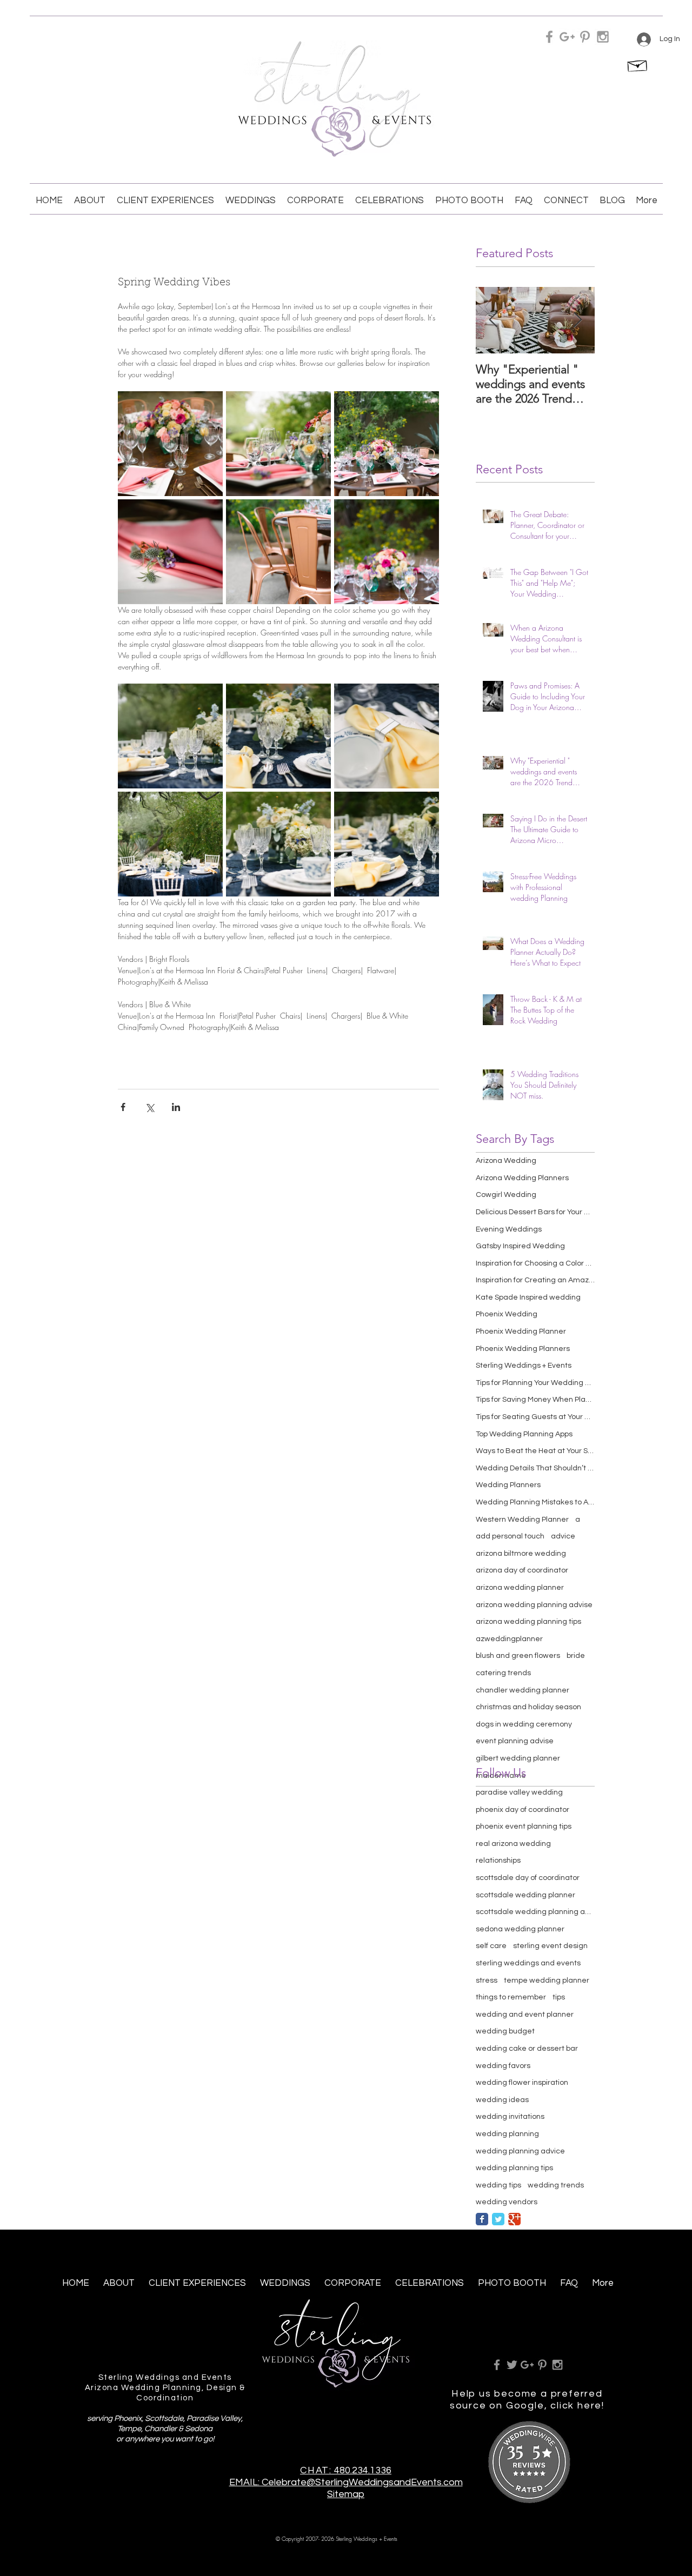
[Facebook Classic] (482, 2219)
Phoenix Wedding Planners (523, 1349)
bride (576, 1656)
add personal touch (510, 1536)
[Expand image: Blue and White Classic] (170, 736)
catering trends (503, 1673)
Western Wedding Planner (522, 1520)
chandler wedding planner (523, 1690)
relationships (498, 1861)
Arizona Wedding (506, 1161)
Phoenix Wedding (507, 1314)
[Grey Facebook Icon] (549, 37)
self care (491, 1946)
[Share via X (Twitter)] (149, 1107)
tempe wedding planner (547, 1980)
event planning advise (515, 1741)
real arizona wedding (513, 1844)
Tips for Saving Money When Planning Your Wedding (535, 1400)
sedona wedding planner (520, 1929)
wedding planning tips (514, 2168)
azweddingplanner (509, 1639)
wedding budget (505, 2031)
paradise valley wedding (519, 1792)
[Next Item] (577, 320)
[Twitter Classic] (498, 2219)
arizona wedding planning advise (534, 1605)
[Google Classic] (514, 2219)
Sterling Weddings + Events (524, 1366)
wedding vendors (507, 2202)
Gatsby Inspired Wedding (520, 1246)
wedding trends (556, 2185)
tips (559, 1997)
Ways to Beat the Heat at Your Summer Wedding (535, 1451)
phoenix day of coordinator (523, 1810)
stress (487, 1980)
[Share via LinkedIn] (176, 1107)
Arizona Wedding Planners (522, 1178)
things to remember (511, 1997)
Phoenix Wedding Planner (521, 1332)
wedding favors (503, 2066)
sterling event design (550, 1946)
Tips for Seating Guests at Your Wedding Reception (535, 1417)
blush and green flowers (518, 1656)
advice (563, 1536)
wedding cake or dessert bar (527, 2049)
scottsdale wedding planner (525, 1895)
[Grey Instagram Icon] (603, 37)
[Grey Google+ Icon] (567, 37)
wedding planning (507, 2134)
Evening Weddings (509, 1229)
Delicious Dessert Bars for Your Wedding (535, 1212)
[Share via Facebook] (123, 1107)
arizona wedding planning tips (528, 1622)
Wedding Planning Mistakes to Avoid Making (535, 1502)
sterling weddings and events (528, 1963)
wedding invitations (510, 2117)
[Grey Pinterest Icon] (585, 37)
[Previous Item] (493, 320)
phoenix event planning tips (524, 1826)
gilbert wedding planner (518, 1758)
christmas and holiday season (528, 1707)
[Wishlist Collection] (638, 64)
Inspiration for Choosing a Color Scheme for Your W (535, 1263)
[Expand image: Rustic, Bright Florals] (170, 444)
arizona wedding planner (520, 1588)
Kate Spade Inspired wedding (528, 1297)
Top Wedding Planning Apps (524, 1434)
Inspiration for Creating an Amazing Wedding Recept (535, 1280)
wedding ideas (502, 2100)
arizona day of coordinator (522, 1570)
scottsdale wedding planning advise (535, 1912)
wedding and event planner (525, 2015)
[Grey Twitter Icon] (512, 2365)
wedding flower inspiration (522, 2083)
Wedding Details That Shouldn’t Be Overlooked (535, 1468)
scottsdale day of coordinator (528, 1878)
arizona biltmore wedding (521, 1554)
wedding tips (498, 2185)
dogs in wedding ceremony (524, 1724)
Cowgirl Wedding (506, 1195)
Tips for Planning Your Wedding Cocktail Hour (535, 1383)
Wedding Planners (508, 1485)
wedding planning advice (520, 2151)
